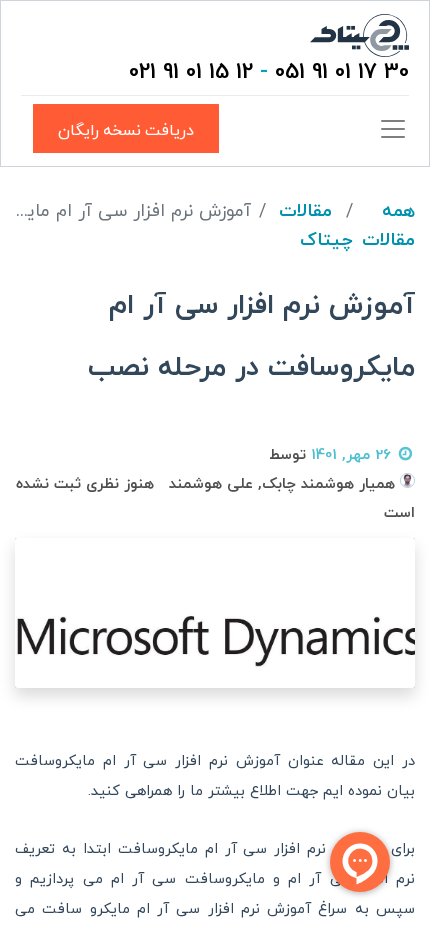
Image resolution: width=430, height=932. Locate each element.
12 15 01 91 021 (191, 72)
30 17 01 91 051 (342, 72)
